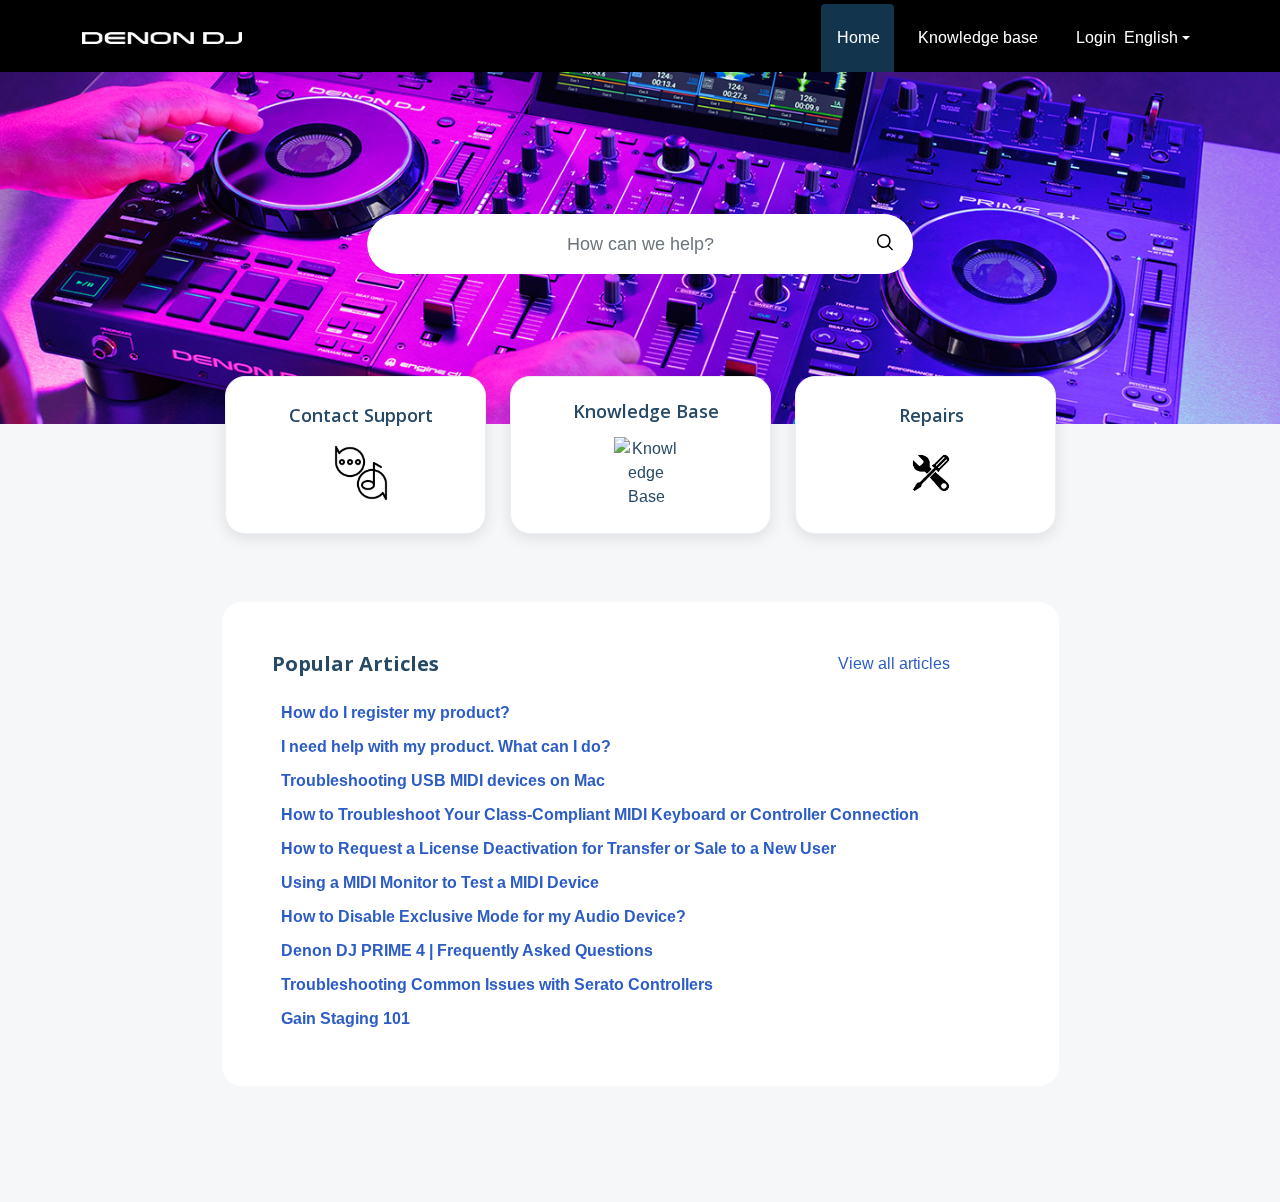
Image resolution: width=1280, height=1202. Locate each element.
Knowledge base (978, 37)
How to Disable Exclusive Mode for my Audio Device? (483, 916)
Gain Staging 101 (345, 1018)
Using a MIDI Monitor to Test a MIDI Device (440, 882)
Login (1096, 37)
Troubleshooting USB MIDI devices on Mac (443, 780)
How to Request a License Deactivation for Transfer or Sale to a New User (558, 848)
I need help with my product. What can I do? (446, 746)
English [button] (1151, 37)
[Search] (885, 244)
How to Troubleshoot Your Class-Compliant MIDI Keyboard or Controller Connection (600, 814)
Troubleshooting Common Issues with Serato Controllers (497, 984)
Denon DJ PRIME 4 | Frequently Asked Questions (467, 950)
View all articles (894, 663)
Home (858, 37)
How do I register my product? (395, 712)
